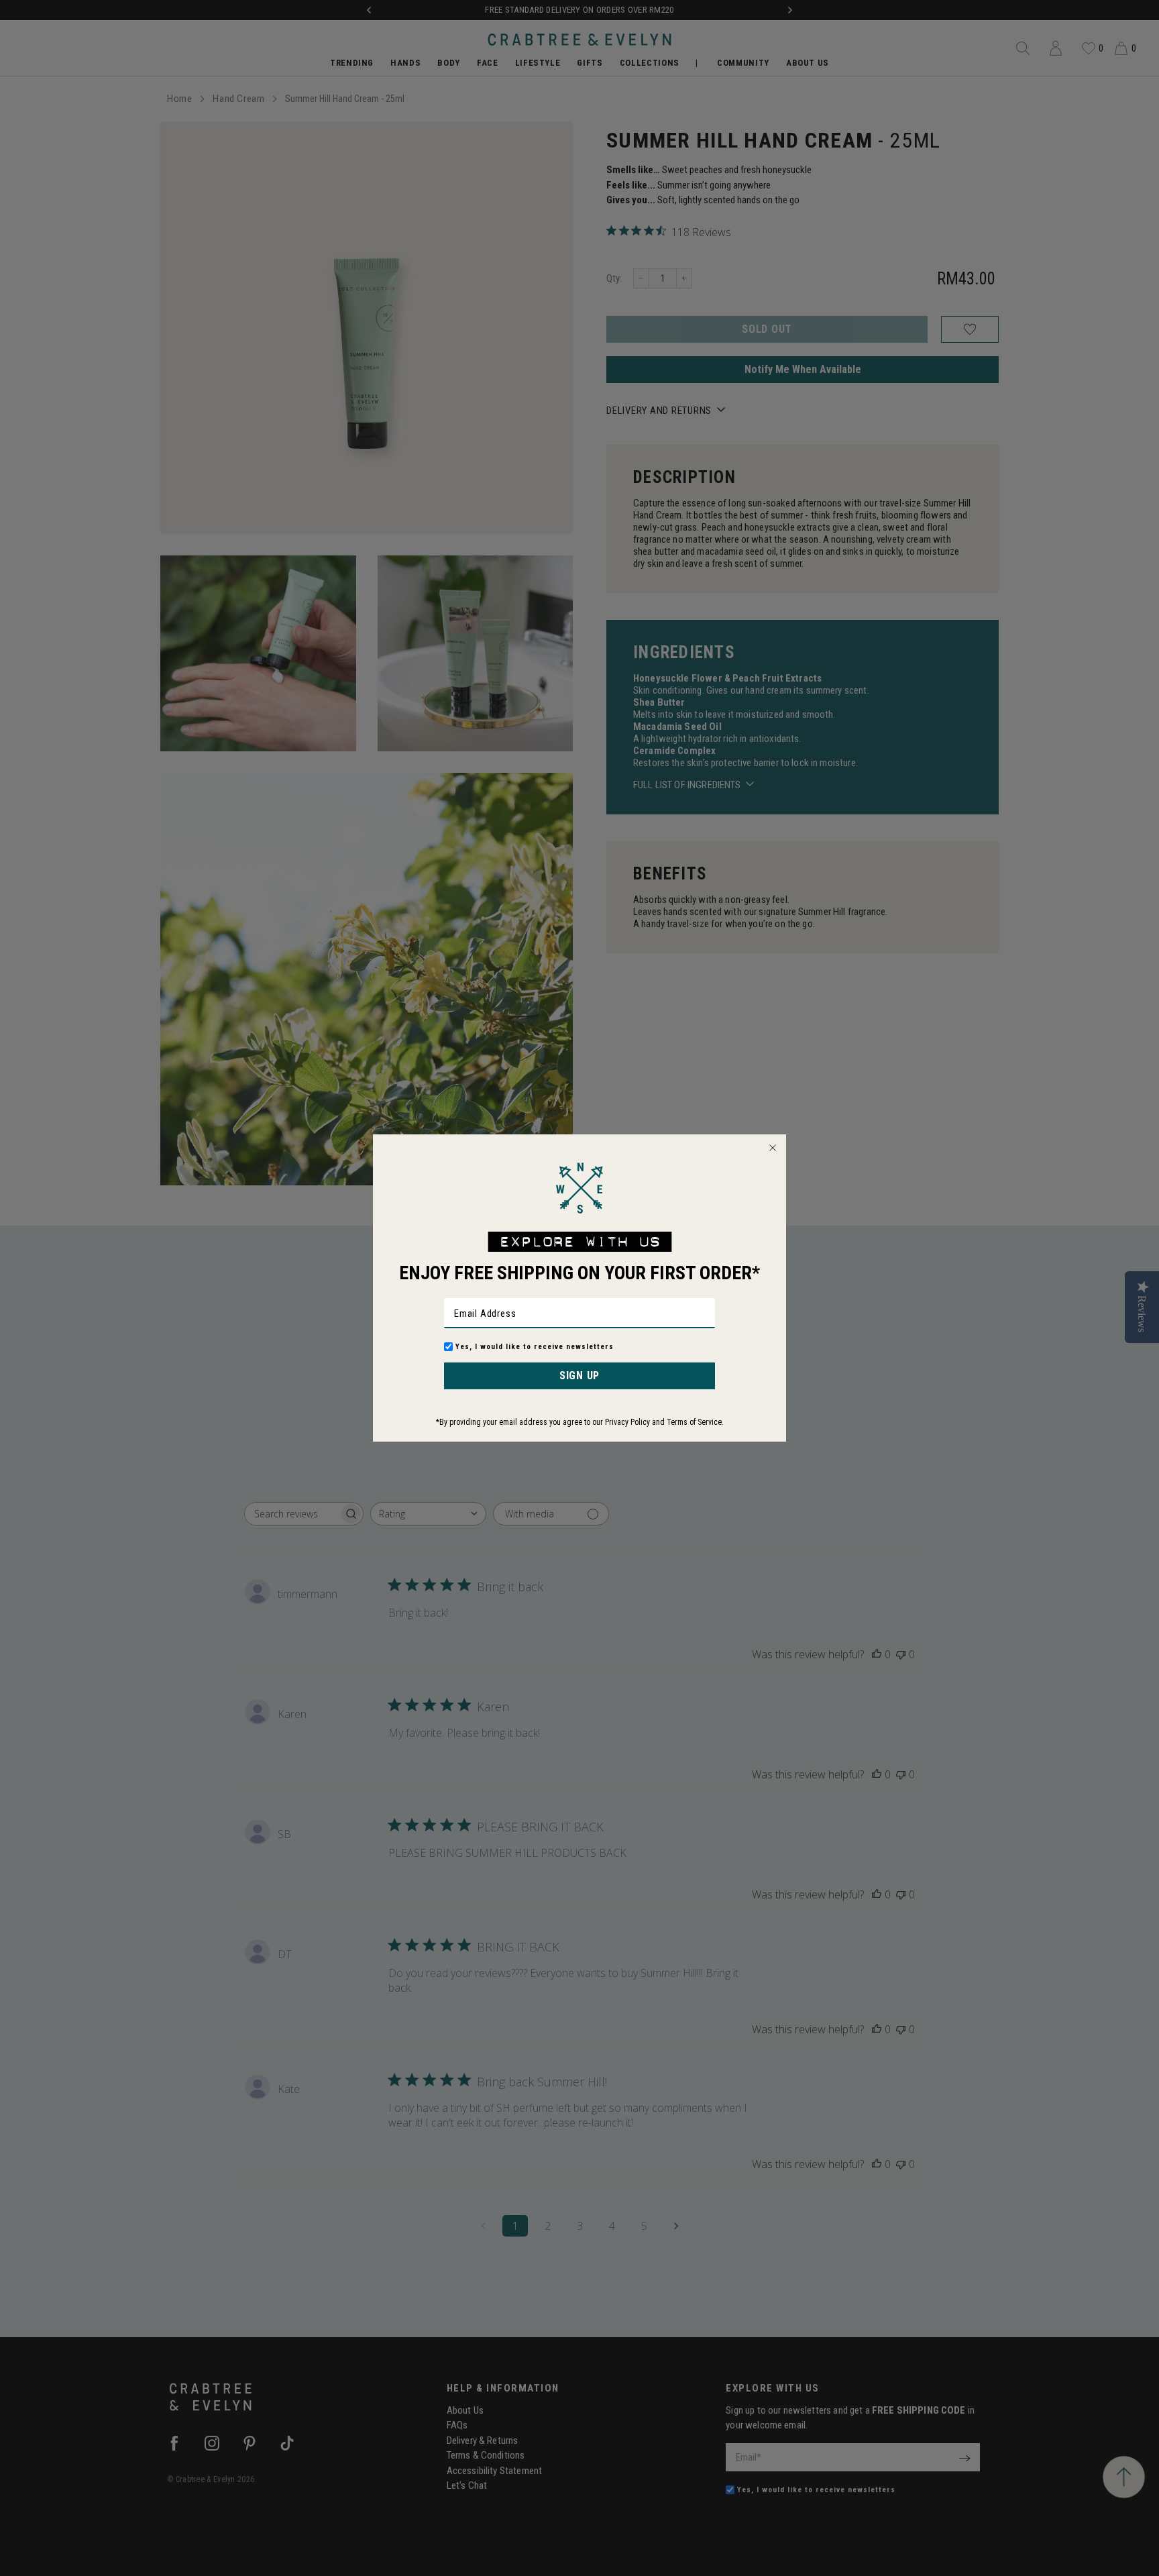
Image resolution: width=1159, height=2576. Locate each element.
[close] (773, 1148)
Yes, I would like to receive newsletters (535, 1347)
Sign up (579, 1376)
